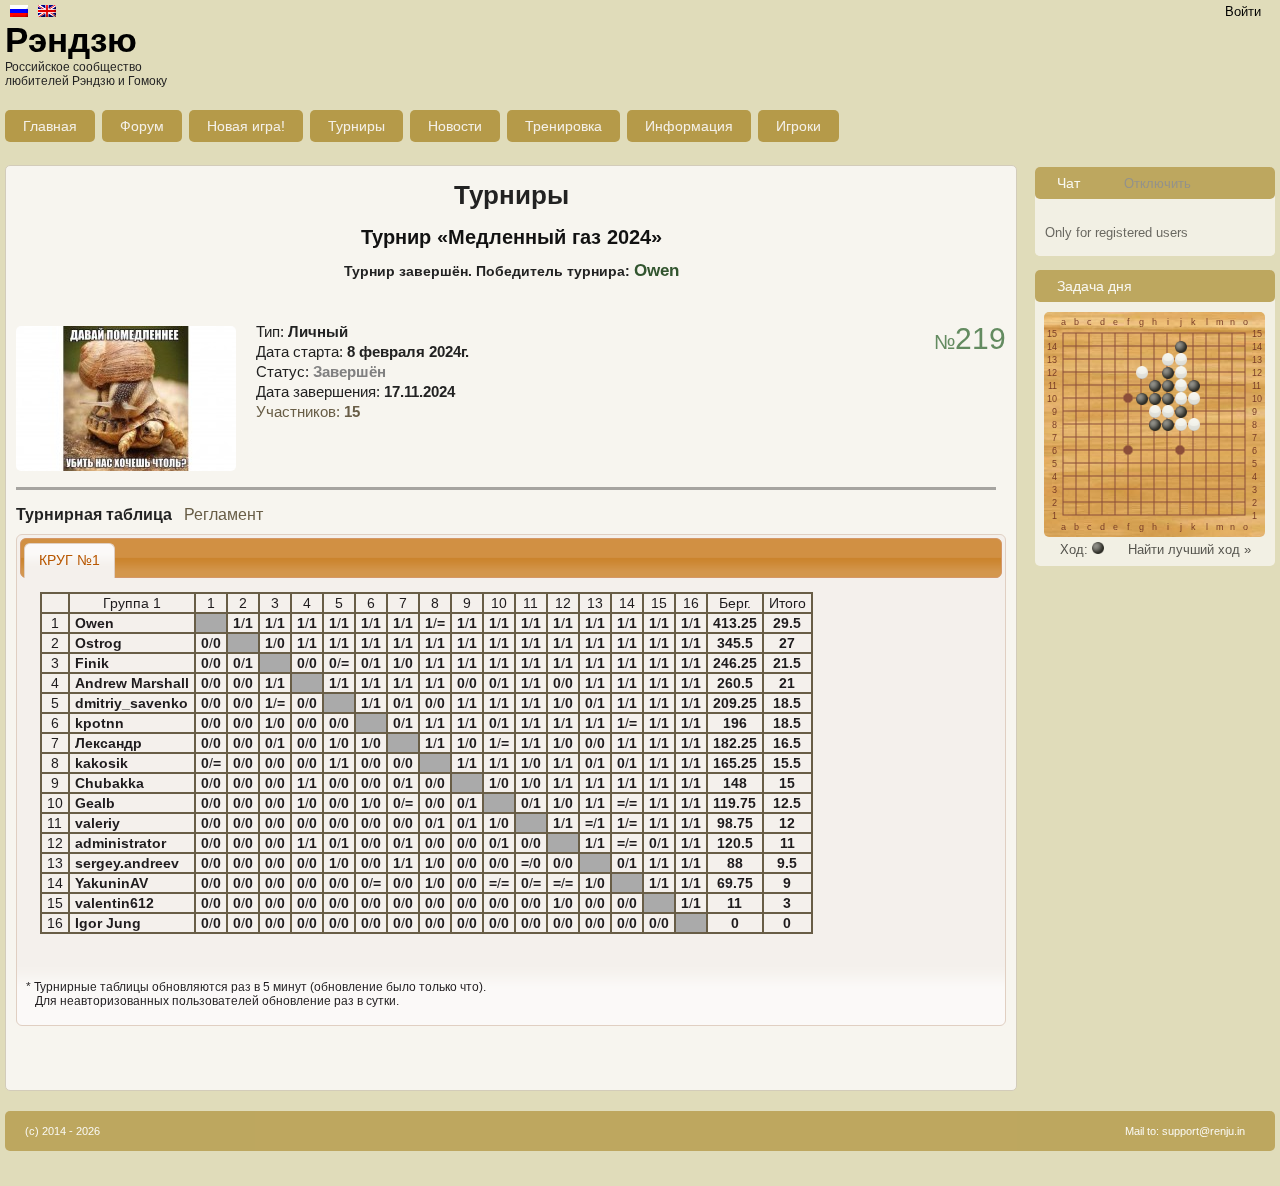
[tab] (70, 560)
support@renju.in (1203, 1131)
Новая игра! (246, 126)
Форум (142, 126)
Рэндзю (71, 39)
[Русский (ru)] (19, 12)
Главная (50, 126)
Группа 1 (132, 603)
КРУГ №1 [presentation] (69, 560)
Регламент (223, 514)
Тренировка (563, 126)
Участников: (308, 411)
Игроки (798, 126)
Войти (1243, 11)
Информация (689, 126)
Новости (455, 126)
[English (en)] (47, 12)
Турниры (356, 126)
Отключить (1157, 183)
